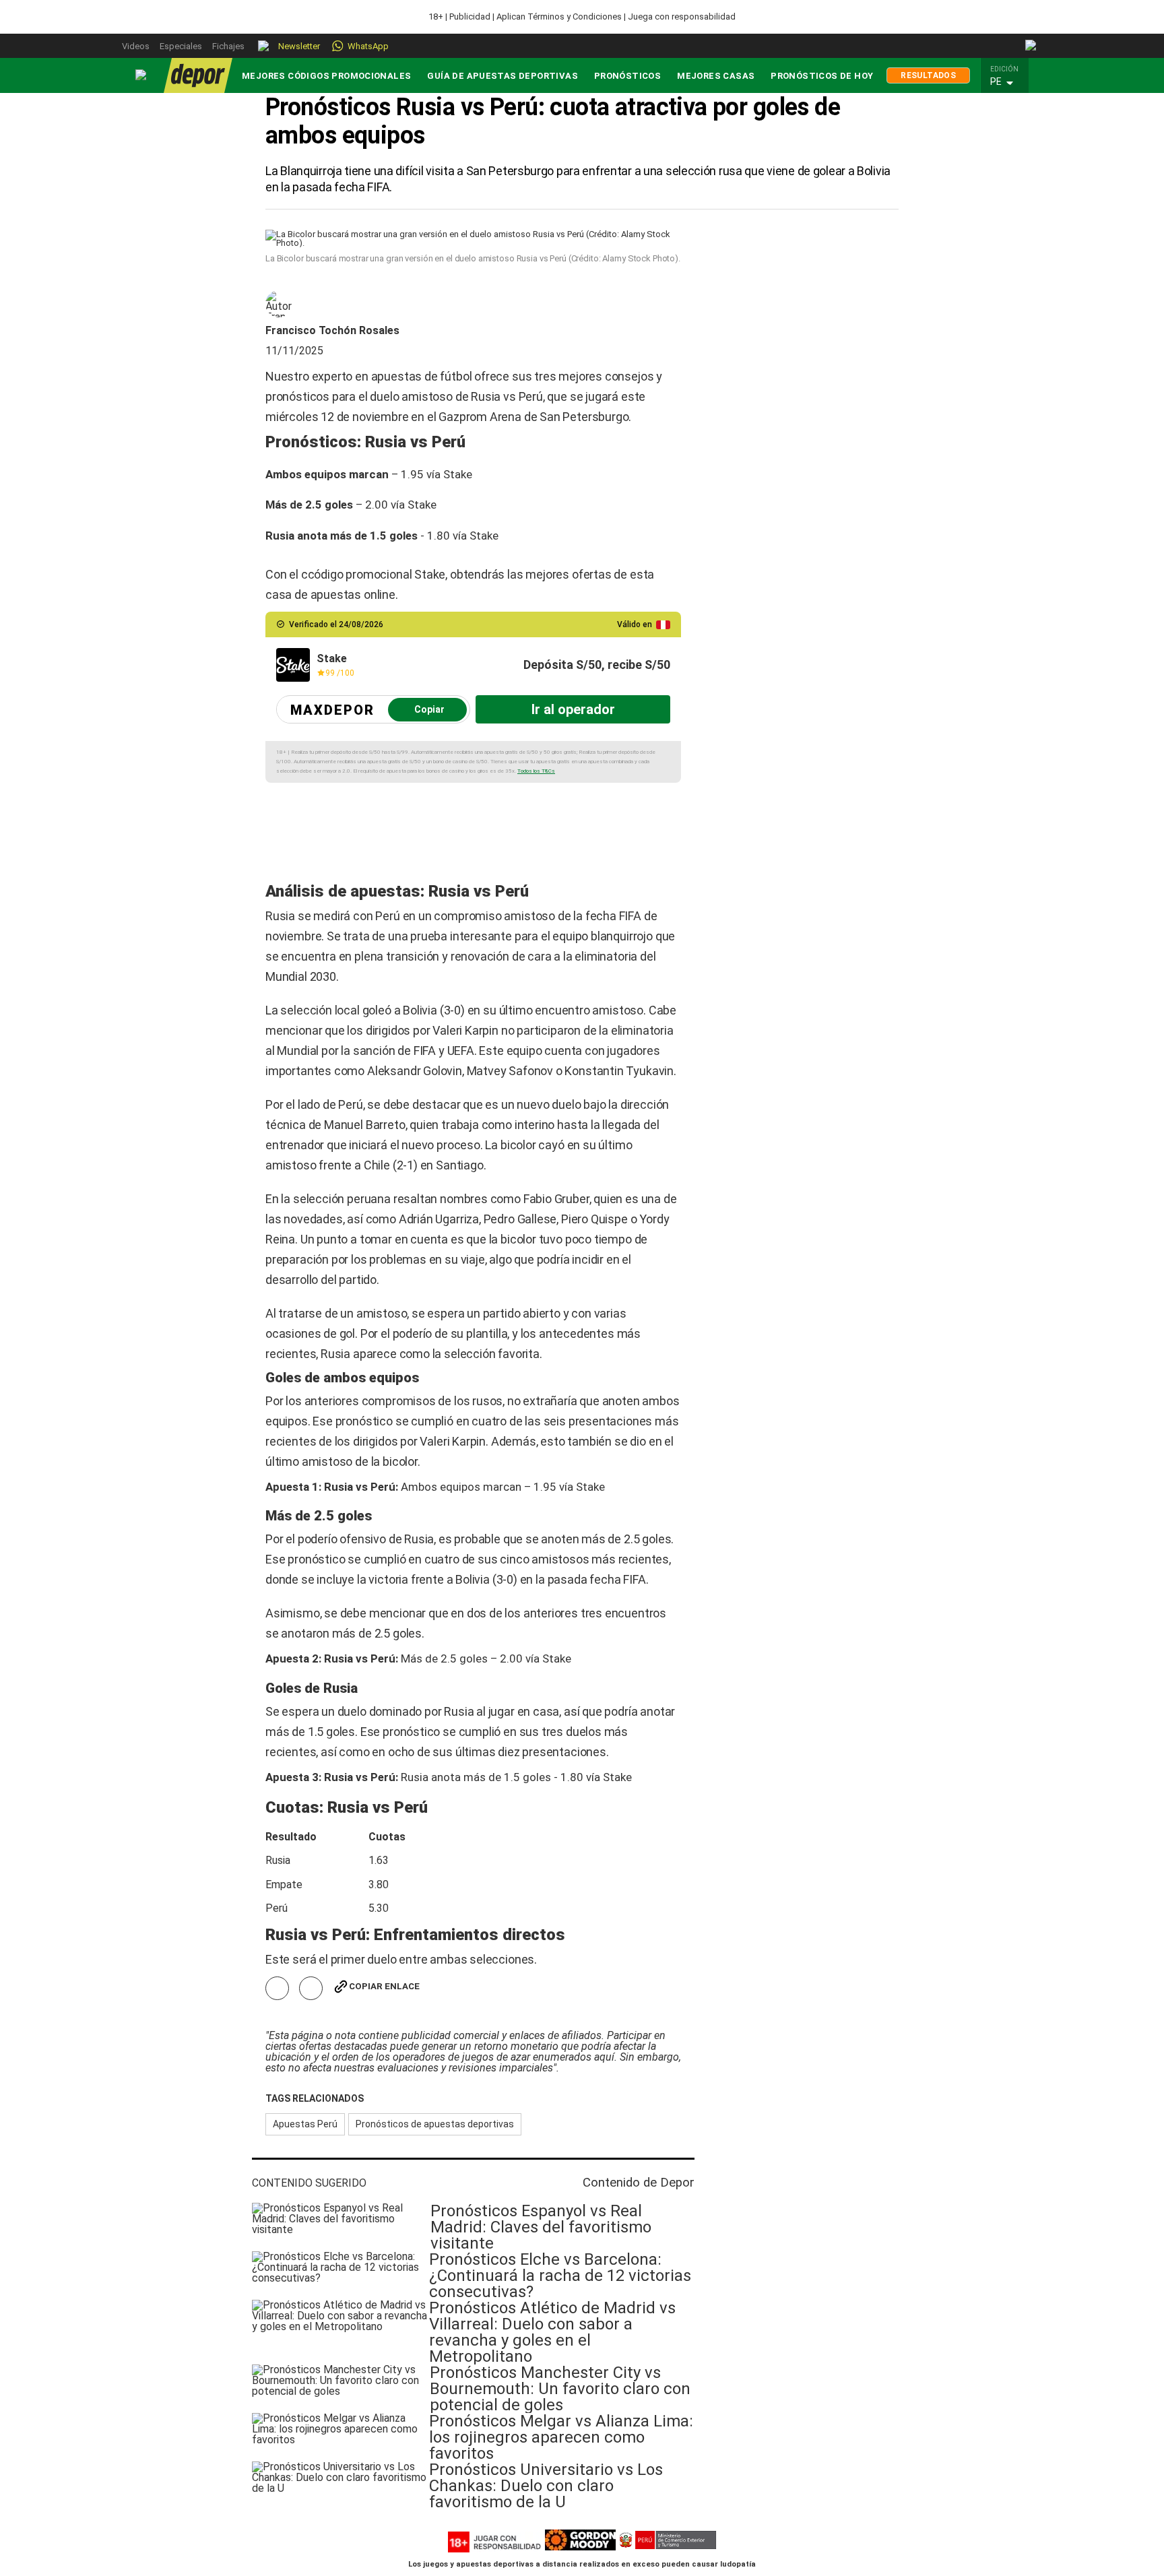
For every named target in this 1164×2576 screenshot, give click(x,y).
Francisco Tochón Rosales (332, 331)
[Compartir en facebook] (277, 1988)
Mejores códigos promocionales (326, 76)
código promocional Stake (377, 574)
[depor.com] (198, 75)
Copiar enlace (384, 1986)
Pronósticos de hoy (822, 76)
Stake (458, 474)
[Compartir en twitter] (311, 1988)
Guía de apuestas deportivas (503, 76)
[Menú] (141, 75)
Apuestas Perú (305, 2124)
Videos (136, 46)
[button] (1008, 82)
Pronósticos (627, 76)
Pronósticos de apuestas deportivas (435, 2124)
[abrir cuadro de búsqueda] (1032, 46)
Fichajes (228, 46)
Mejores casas (716, 76)
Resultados (928, 75)
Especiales (181, 46)
